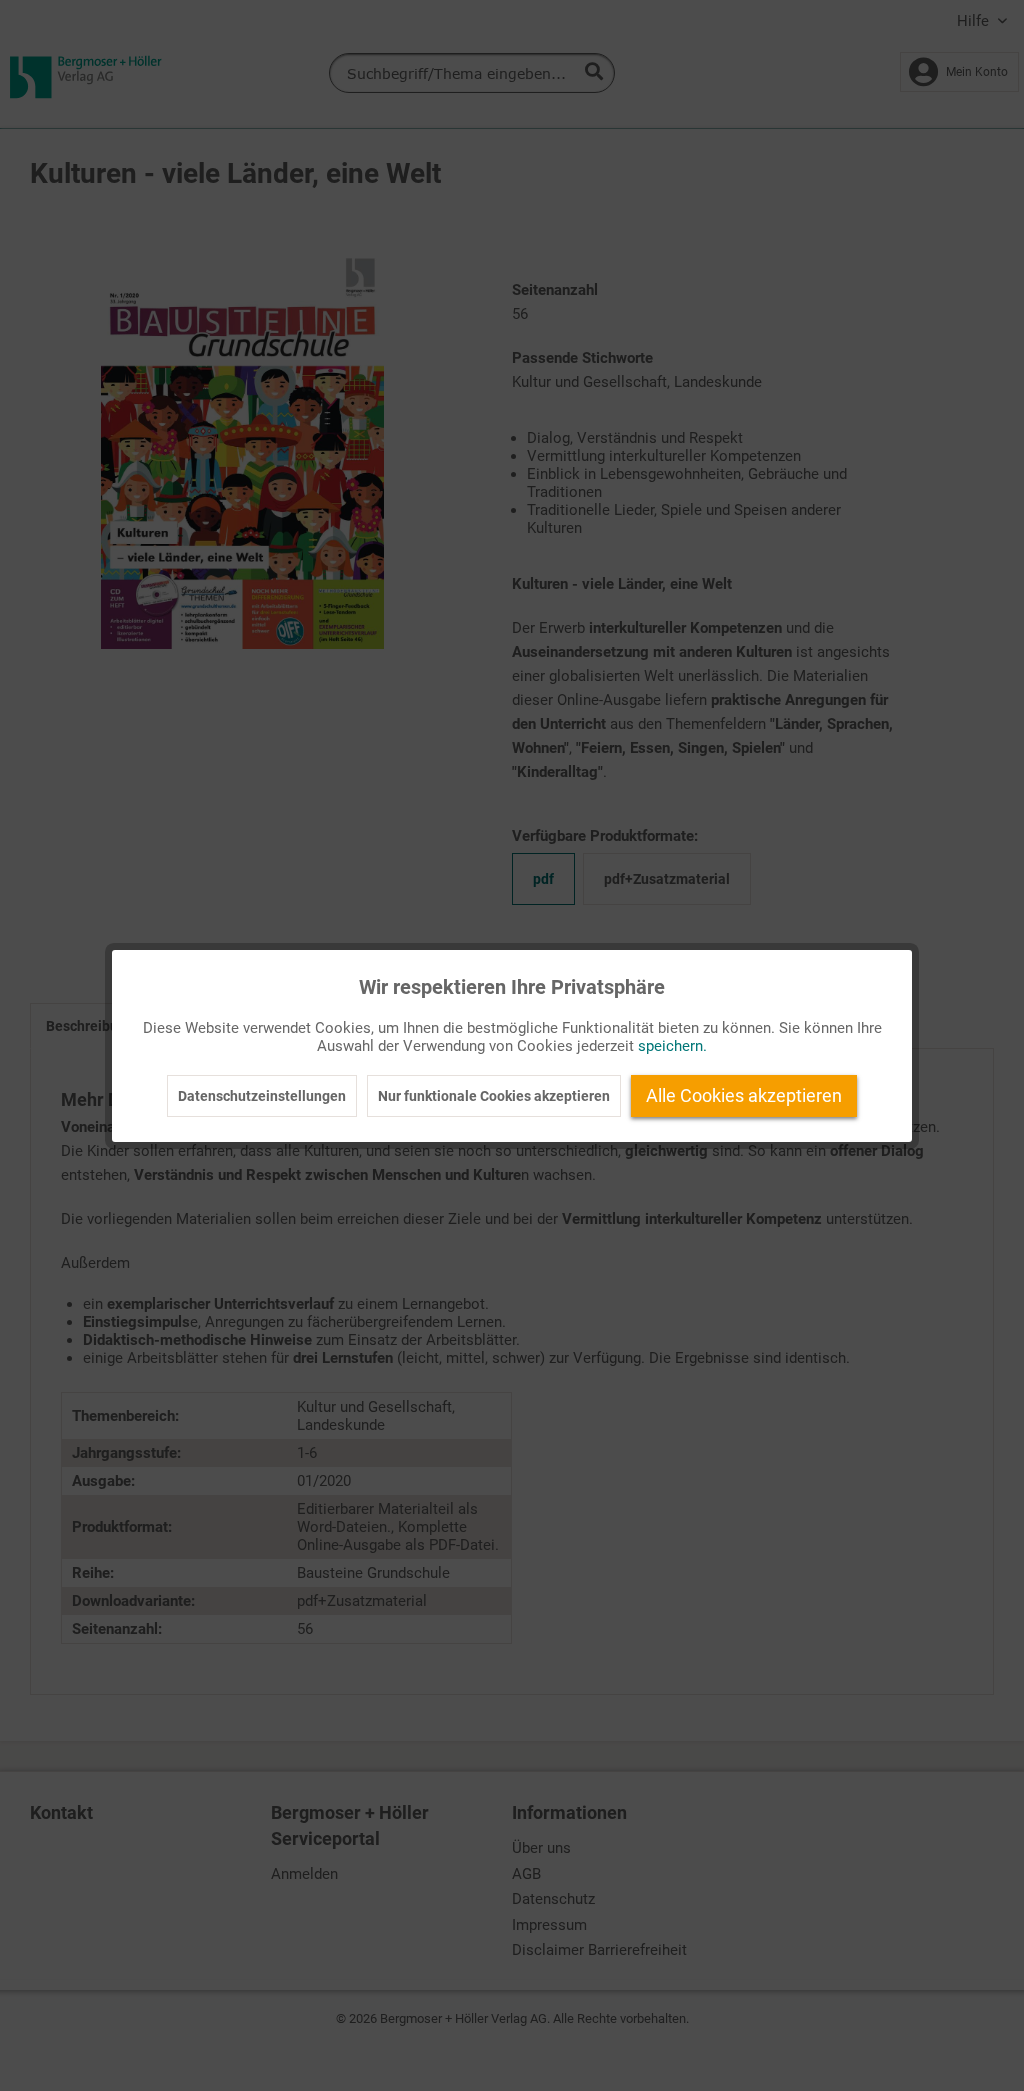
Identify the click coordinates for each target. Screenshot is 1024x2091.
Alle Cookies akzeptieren (744, 1095)
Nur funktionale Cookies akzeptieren (494, 1096)
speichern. (672, 1046)
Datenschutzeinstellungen (262, 1096)
